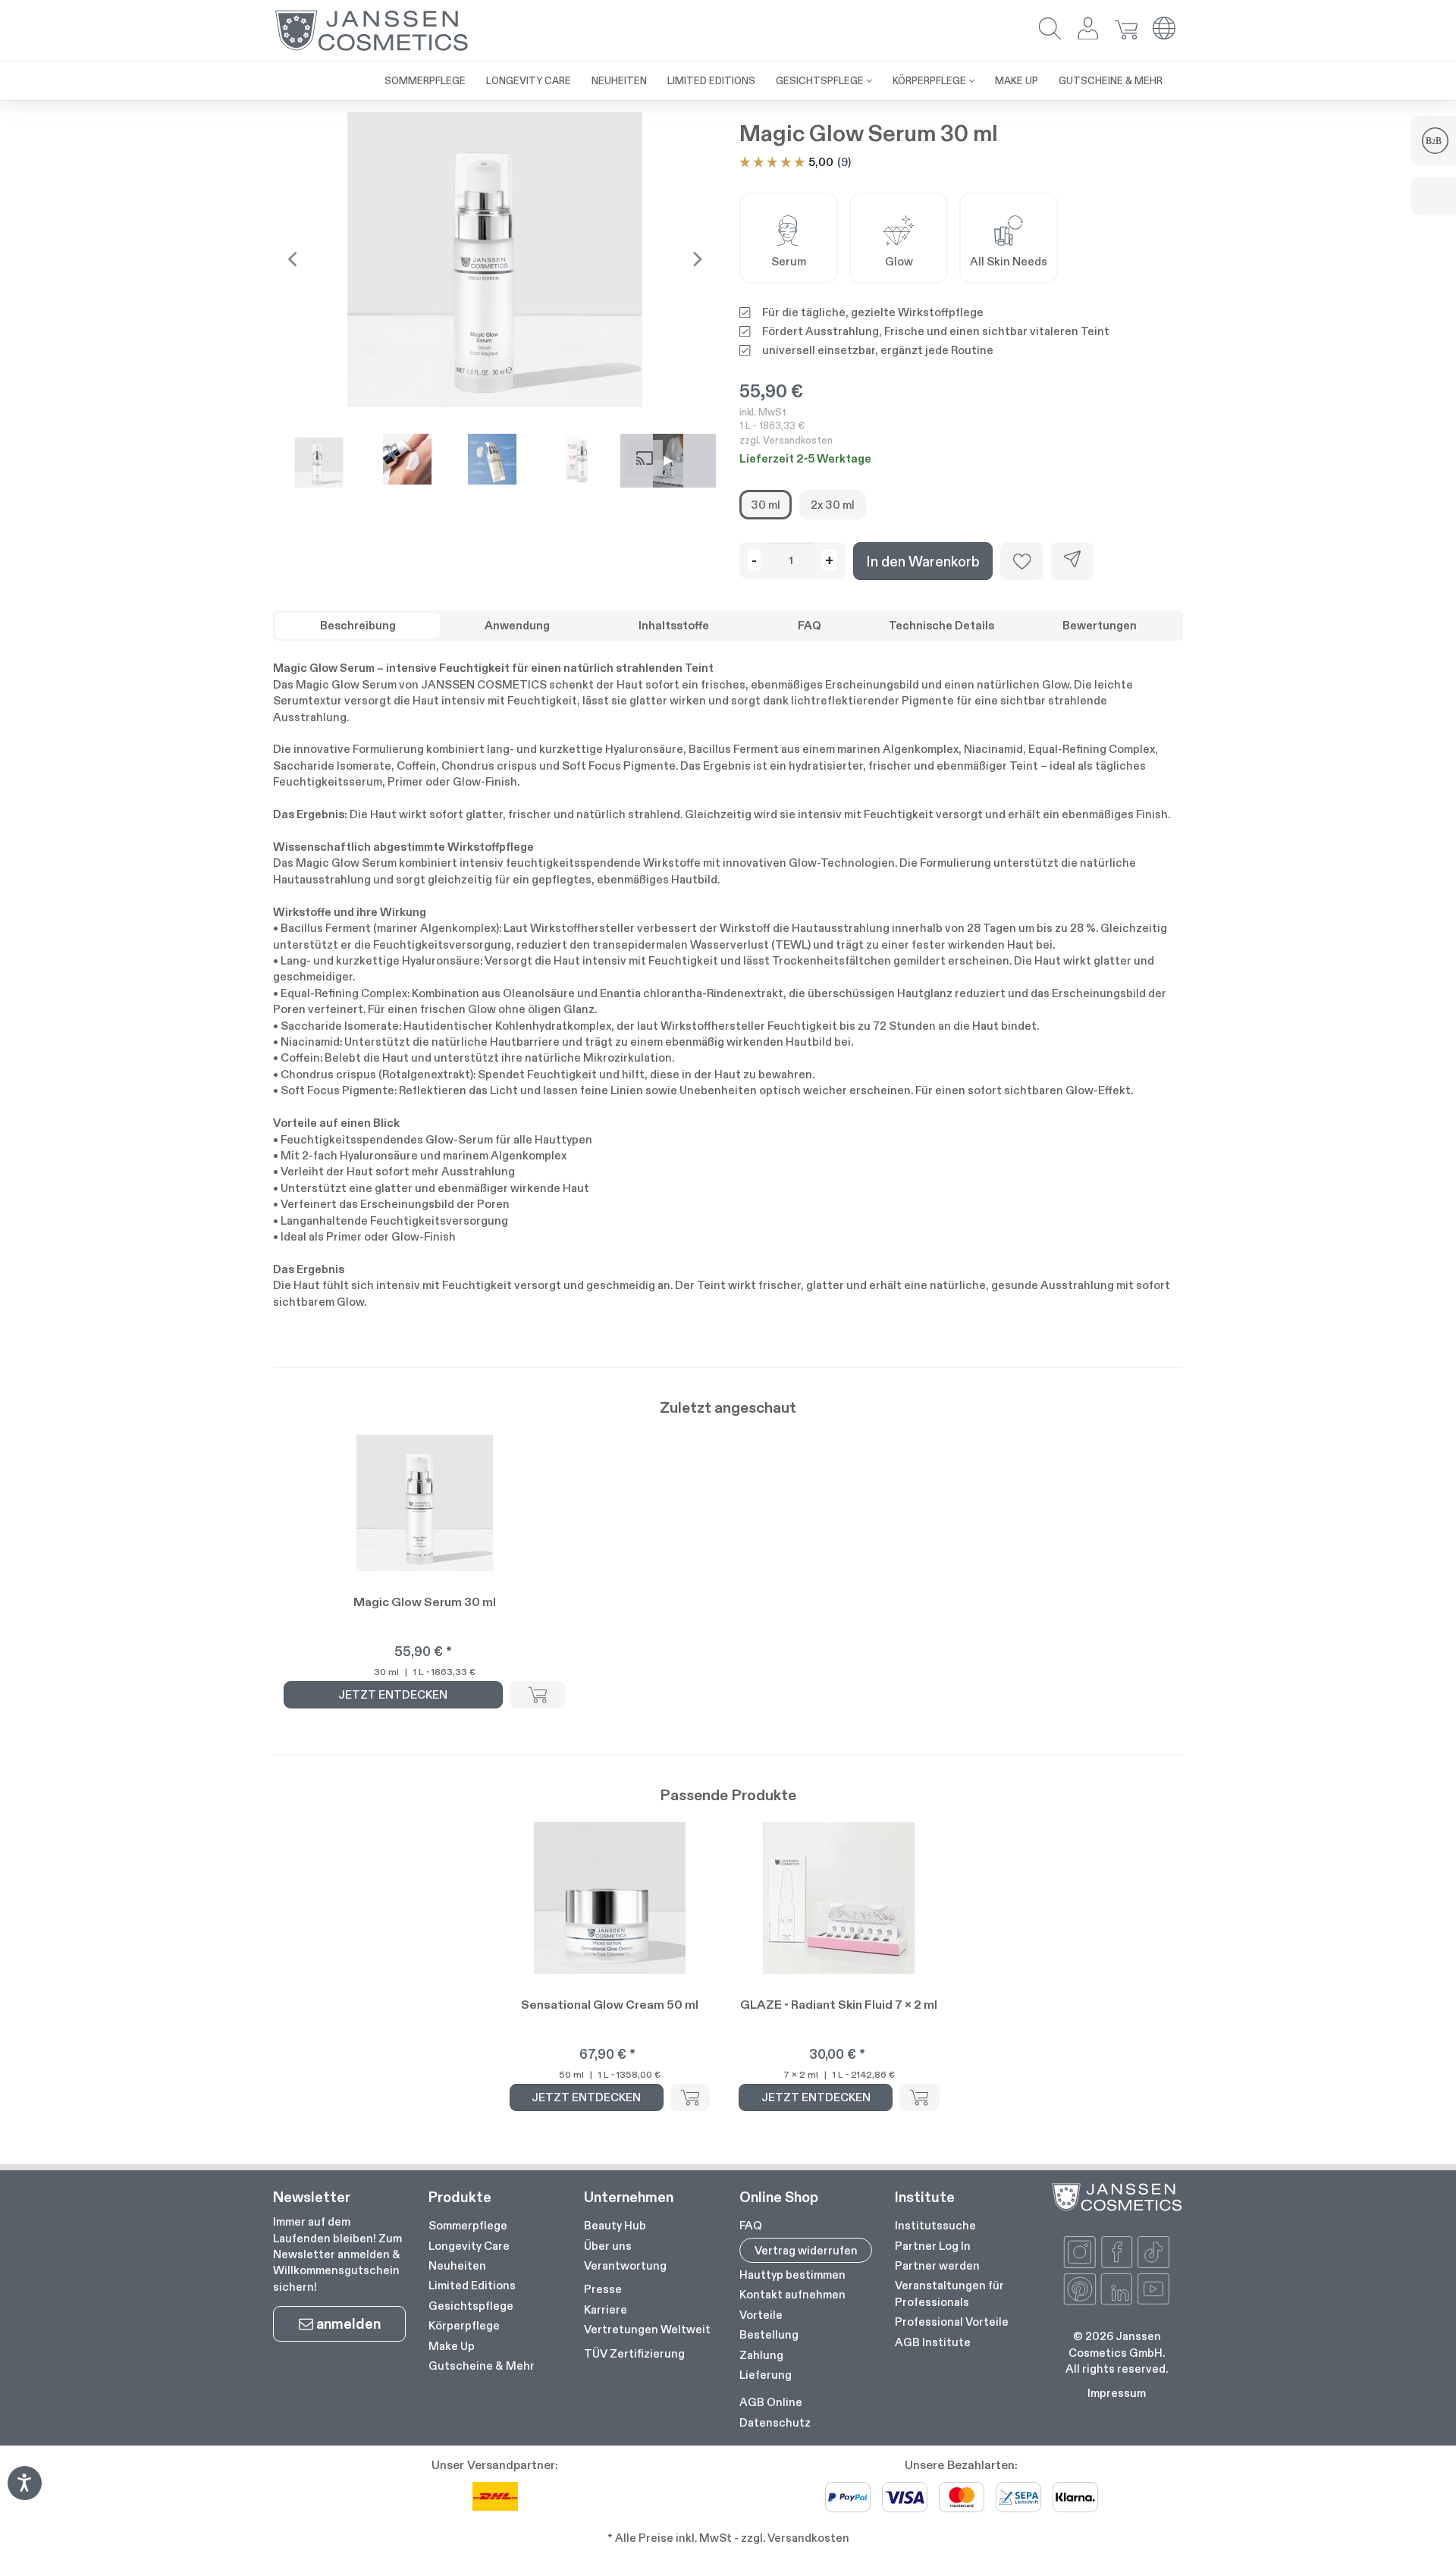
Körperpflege (464, 2325)
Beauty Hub (615, 2225)
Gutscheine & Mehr (482, 2366)
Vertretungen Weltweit (647, 2329)
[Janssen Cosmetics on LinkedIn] (1117, 2289)
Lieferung (766, 2375)
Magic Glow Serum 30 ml (425, 1602)
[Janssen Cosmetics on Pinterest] (1080, 2289)
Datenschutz (775, 2422)
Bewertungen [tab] (1100, 625)
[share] (1072, 561)
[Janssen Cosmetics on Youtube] (1153, 2289)
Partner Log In (933, 2246)
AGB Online (771, 2402)
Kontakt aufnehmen (792, 2294)
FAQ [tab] (810, 625)
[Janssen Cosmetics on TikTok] (1153, 2252)
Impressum (1117, 2393)
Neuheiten (457, 2265)
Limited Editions (472, 2285)
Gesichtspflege (471, 2306)
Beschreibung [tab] (358, 625)
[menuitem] (425, 81)
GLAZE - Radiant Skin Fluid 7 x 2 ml (839, 2005)
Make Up (452, 2346)
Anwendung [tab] (517, 625)
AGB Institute (933, 2342)
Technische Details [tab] (941, 625)
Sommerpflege (468, 2225)
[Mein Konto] (1088, 30)
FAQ (751, 2225)
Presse (603, 2289)
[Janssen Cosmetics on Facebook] (1117, 2252)
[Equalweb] (24, 2495)
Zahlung (761, 2355)
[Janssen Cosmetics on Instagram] (1080, 2252)
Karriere (606, 2309)
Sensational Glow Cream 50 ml (610, 2005)
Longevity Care (469, 2246)
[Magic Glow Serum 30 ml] (495, 259)
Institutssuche (935, 2225)
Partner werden (937, 2265)
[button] (1050, 30)
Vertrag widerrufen (806, 2250)
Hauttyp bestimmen (792, 2275)
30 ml (766, 505)
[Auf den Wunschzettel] (1022, 561)
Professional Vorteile (952, 2322)
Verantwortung (625, 2265)
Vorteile (761, 2315)
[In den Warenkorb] (538, 1695)
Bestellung (769, 2334)
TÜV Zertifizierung (634, 2353)
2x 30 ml (833, 505)
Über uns (608, 2246)
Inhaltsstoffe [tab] (674, 625)
